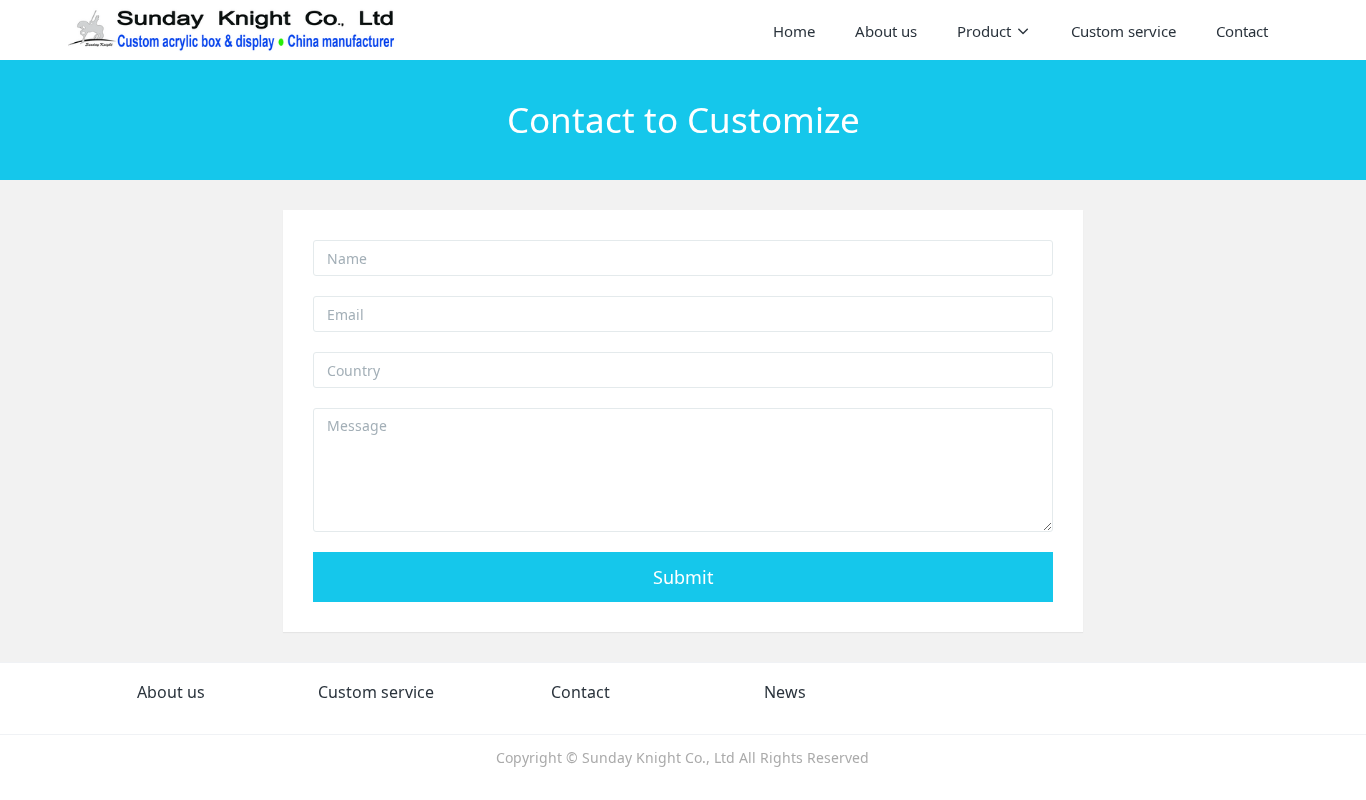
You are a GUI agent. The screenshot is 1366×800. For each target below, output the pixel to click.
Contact (580, 692)
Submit (683, 577)
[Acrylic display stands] (232, 30)
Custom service (376, 692)
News (785, 692)
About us (171, 692)
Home (794, 31)
